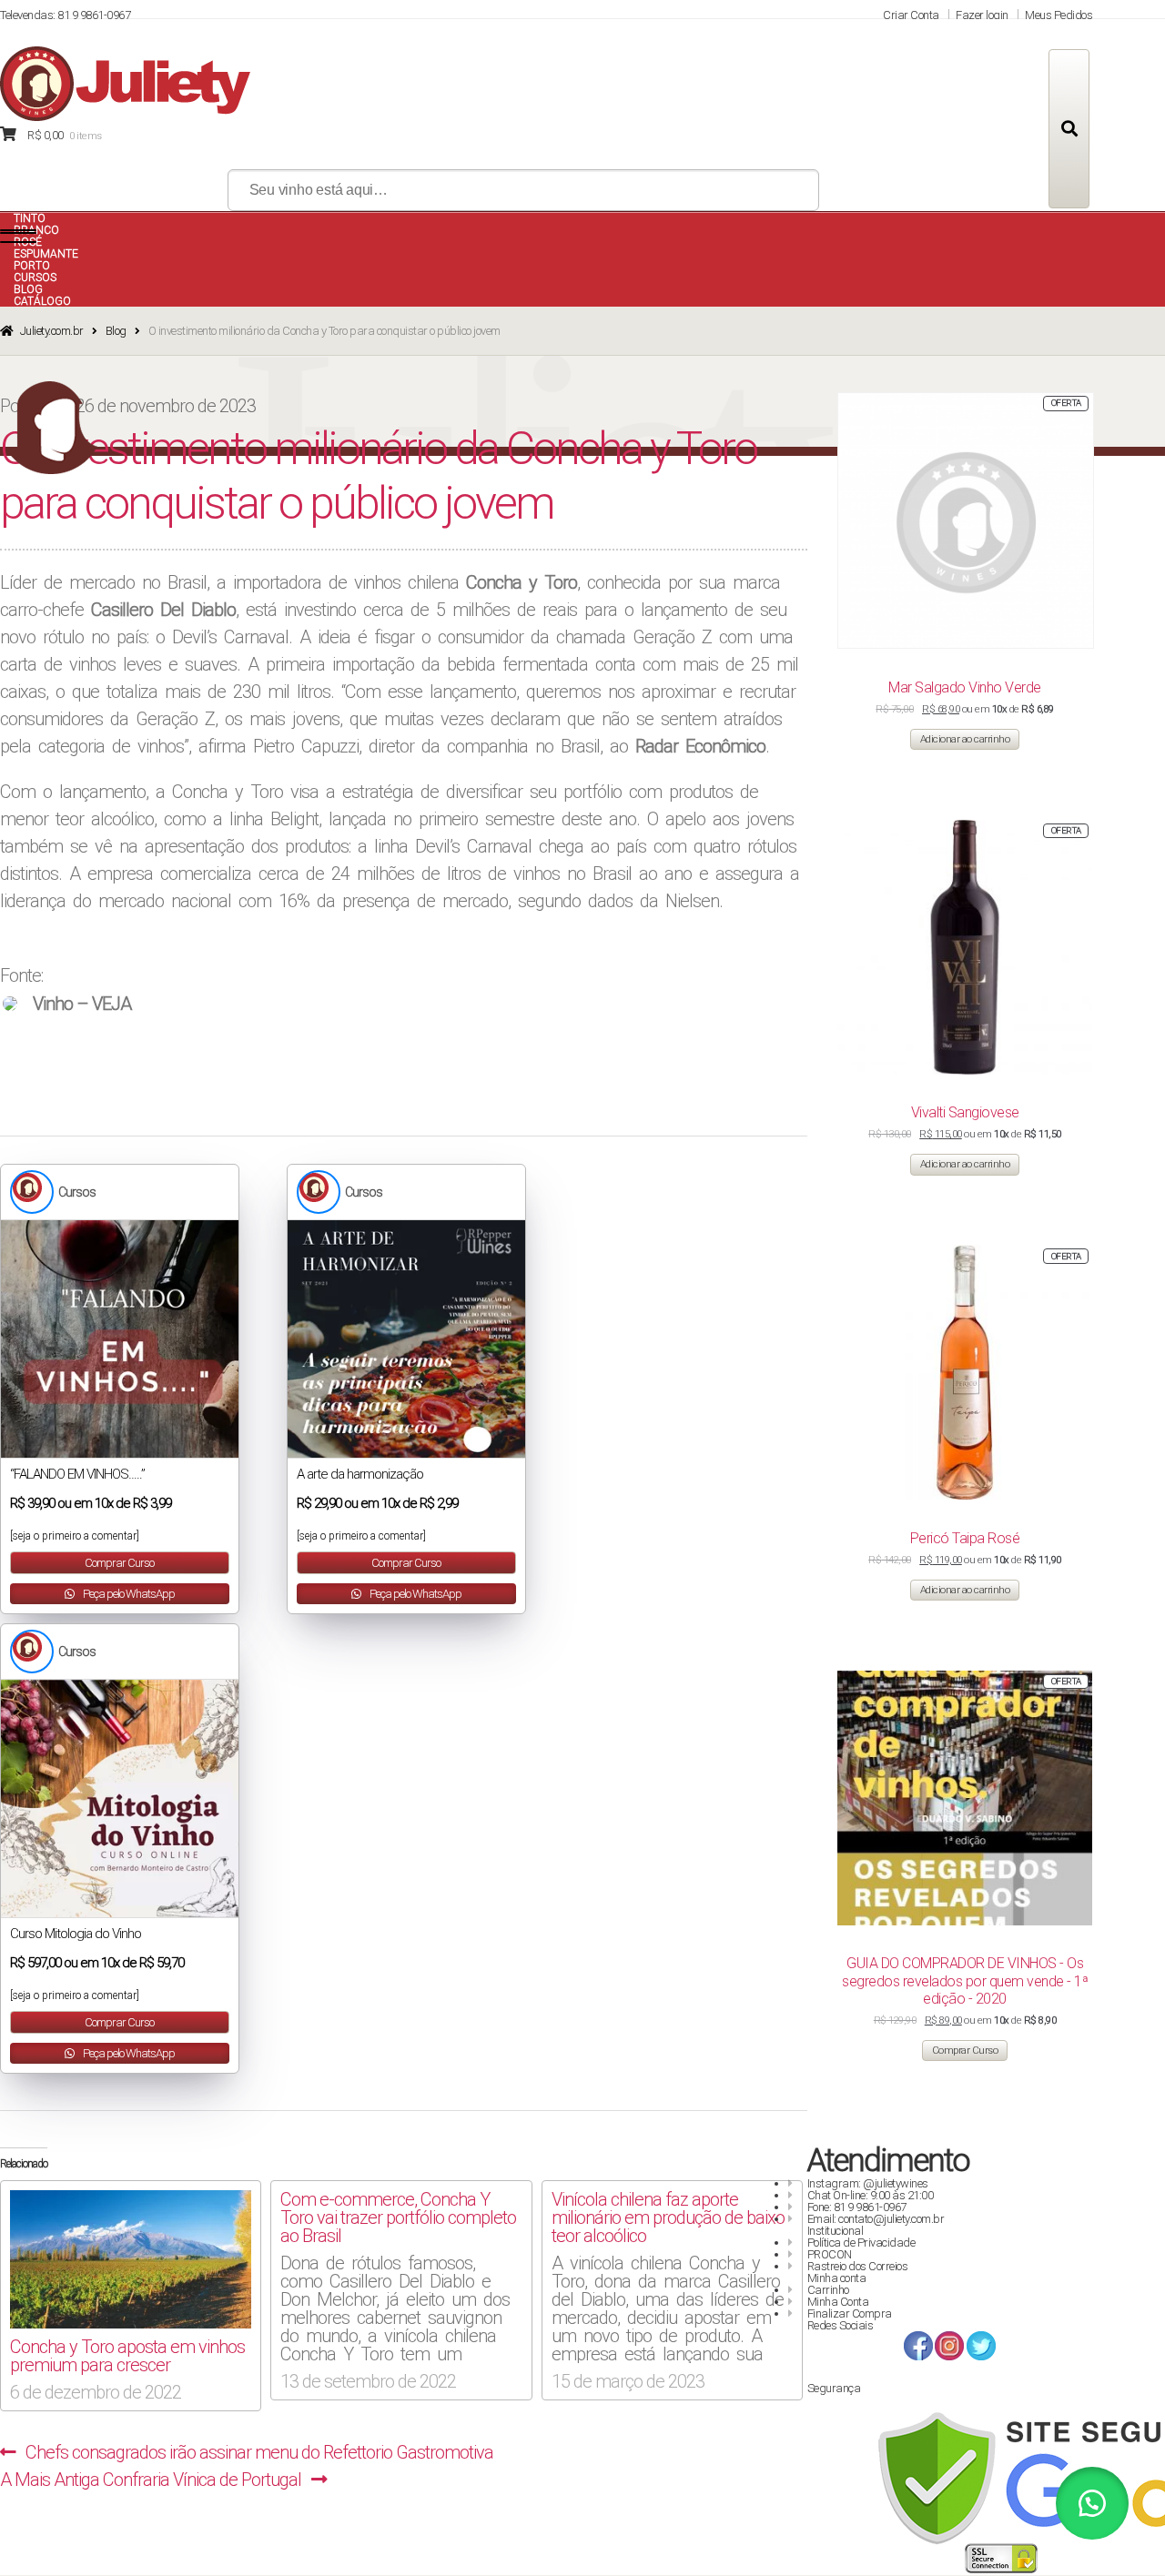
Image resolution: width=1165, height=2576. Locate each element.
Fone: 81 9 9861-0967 (857, 2207)
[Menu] (18, 237)
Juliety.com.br (52, 331)
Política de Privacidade (861, 2243)
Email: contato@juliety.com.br (876, 2219)
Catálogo (42, 301)
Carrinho (828, 2290)
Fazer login (982, 15)
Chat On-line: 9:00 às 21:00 (871, 2195)
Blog (116, 331)
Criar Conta (911, 15)
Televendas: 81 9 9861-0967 (65, 15)
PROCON (830, 2254)
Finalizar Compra (850, 2313)
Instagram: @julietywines (868, 2183)
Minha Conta (838, 2302)
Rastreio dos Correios (858, 2266)
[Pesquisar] (1069, 129)
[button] (1092, 2503)
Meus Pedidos (1059, 15)
